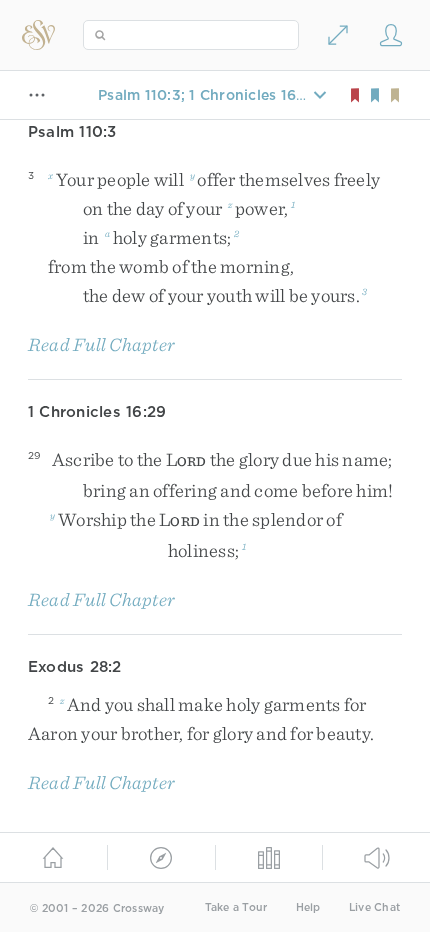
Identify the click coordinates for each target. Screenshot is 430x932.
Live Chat (374, 907)
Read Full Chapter (101, 344)
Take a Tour (236, 907)
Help (308, 907)
